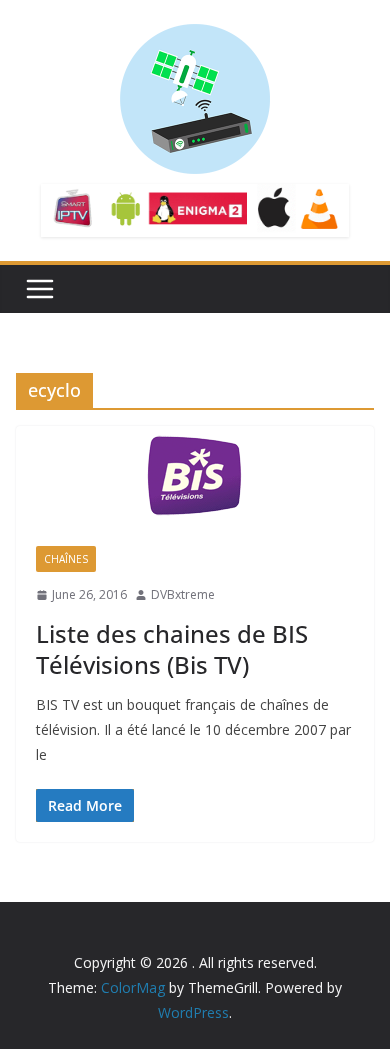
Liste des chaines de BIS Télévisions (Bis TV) (172, 649)
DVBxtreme (183, 594)
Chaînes (66, 559)
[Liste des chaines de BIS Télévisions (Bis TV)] (195, 476)
